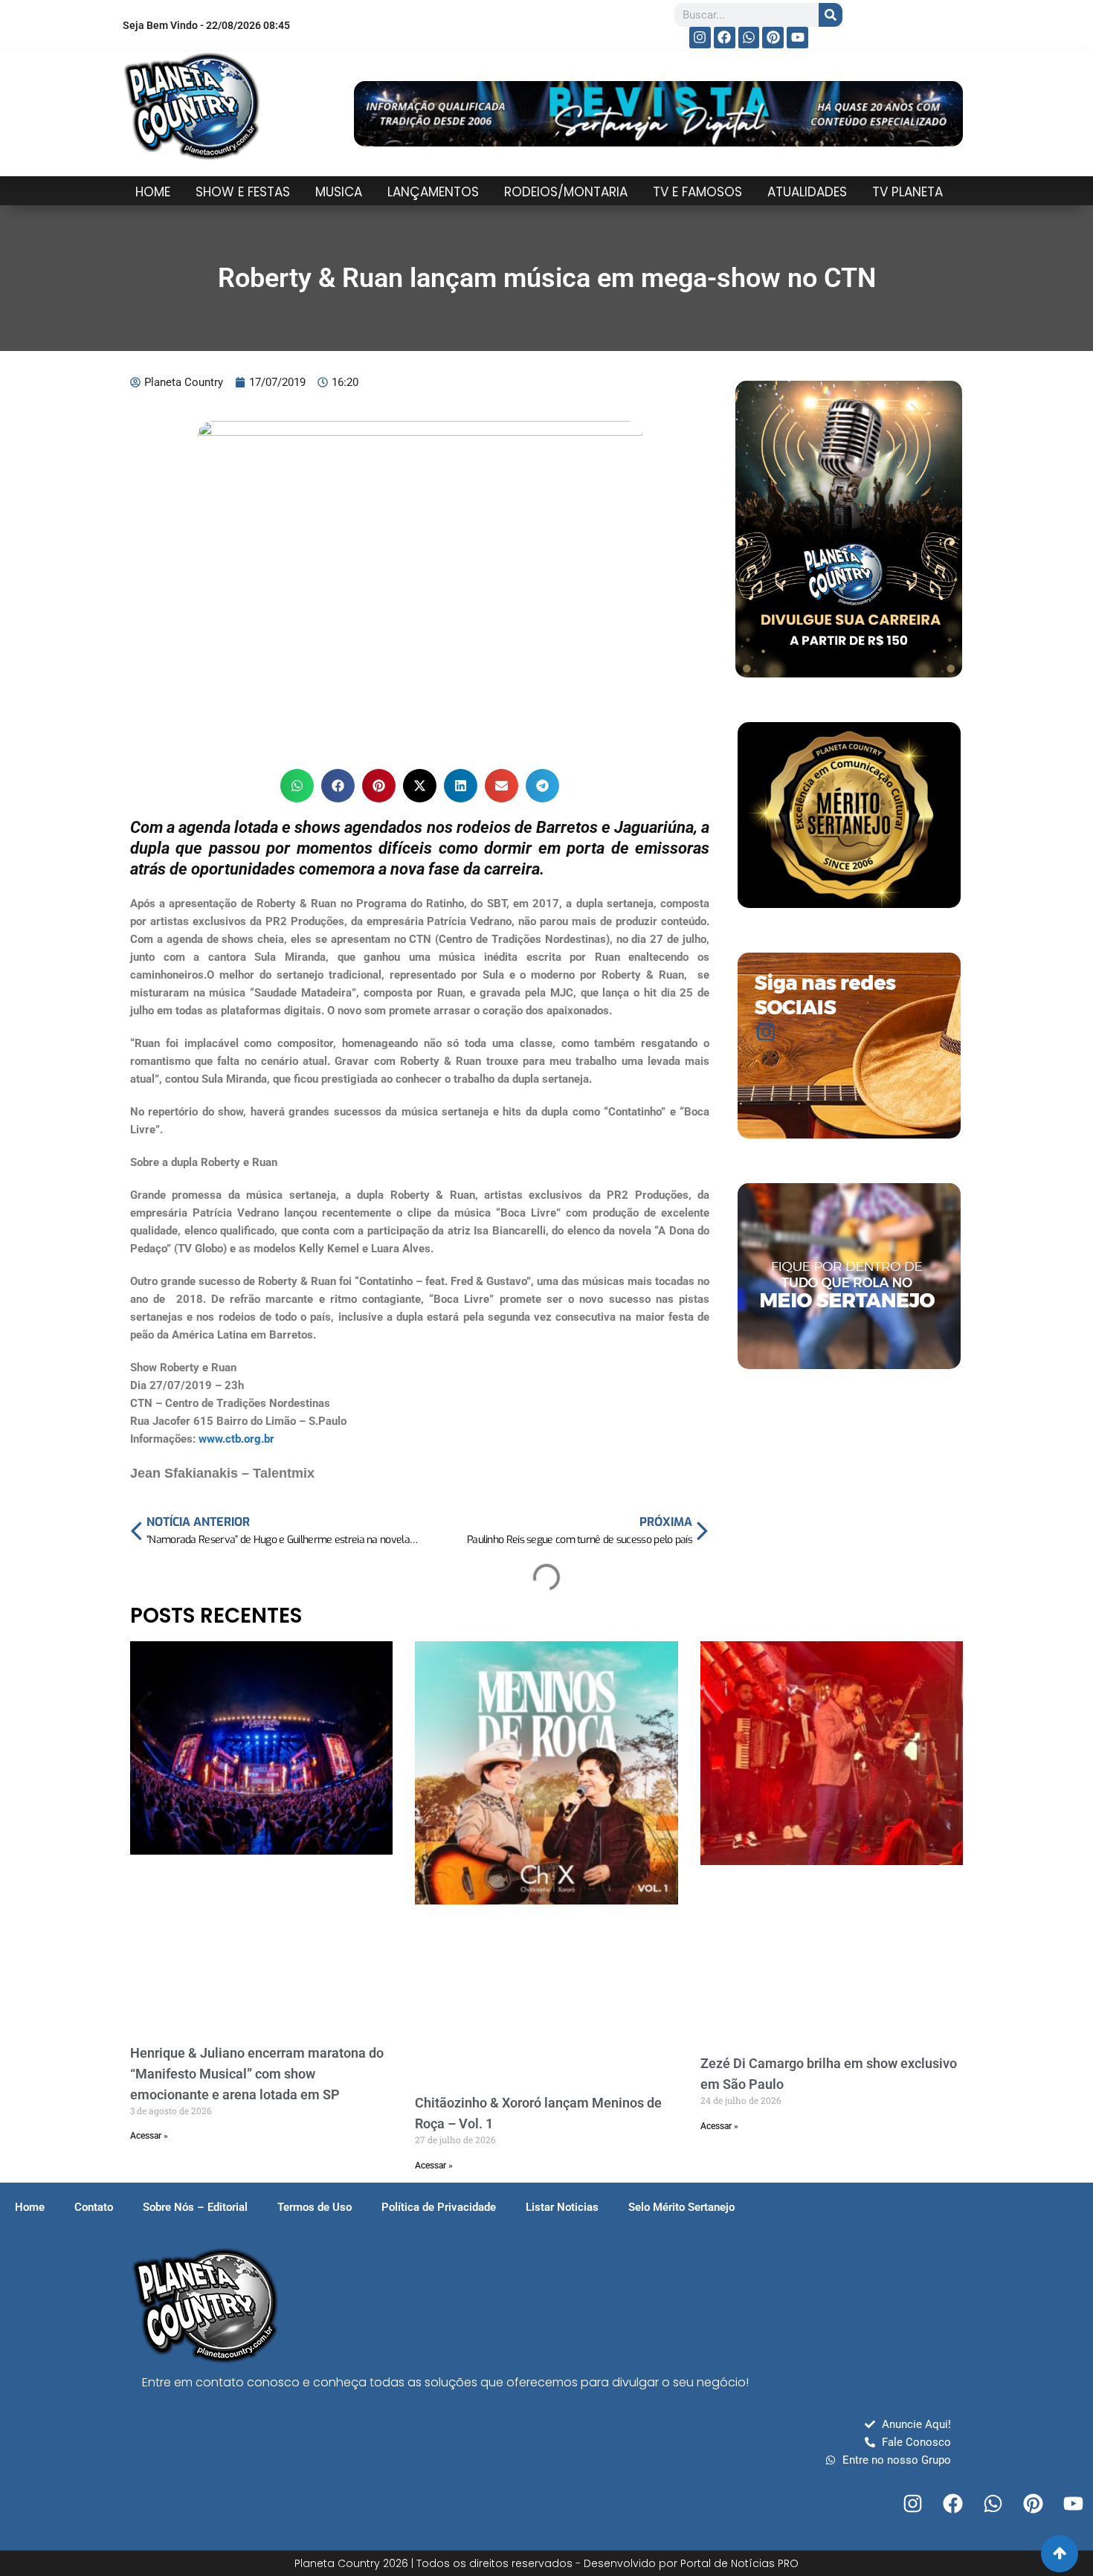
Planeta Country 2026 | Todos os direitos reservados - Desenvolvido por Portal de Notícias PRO (546, 2563)
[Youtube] (797, 38)
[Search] (831, 15)
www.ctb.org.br (236, 1439)
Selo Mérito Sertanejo (681, 2207)
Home (30, 2207)
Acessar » (149, 2136)
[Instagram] (700, 38)
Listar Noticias (562, 2207)
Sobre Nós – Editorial (195, 2207)
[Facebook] (725, 38)
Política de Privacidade (439, 2207)
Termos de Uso (315, 2207)
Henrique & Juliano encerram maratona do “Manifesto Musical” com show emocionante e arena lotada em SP (257, 2074)
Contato (94, 2207)
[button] (297, 786)
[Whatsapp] (749, 38)
